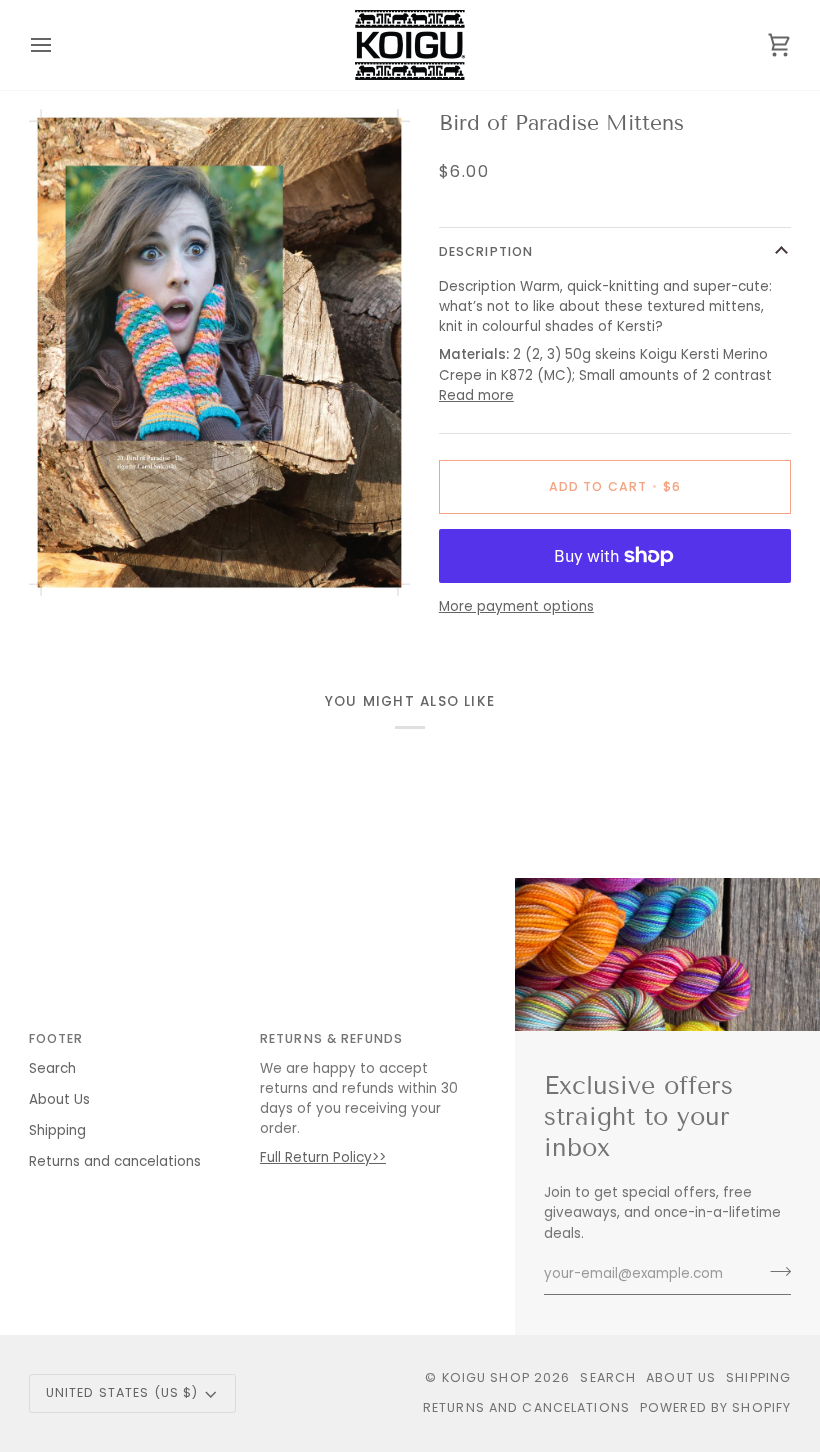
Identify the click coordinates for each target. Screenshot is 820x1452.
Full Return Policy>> (323, 1157)
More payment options (516, 606)
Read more (476, 395)
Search (52, 1068)
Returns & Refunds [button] (331, 1038)
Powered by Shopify (715, 1407)
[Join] (774, 1272)
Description (486, 251)
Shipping (57, 1130)
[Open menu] (59, 45)
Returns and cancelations (115, 1161)
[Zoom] (66, 558)
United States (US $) (122, 1392)
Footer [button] (56, 1038)
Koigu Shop (486, 1377)
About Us (59, 1099)
